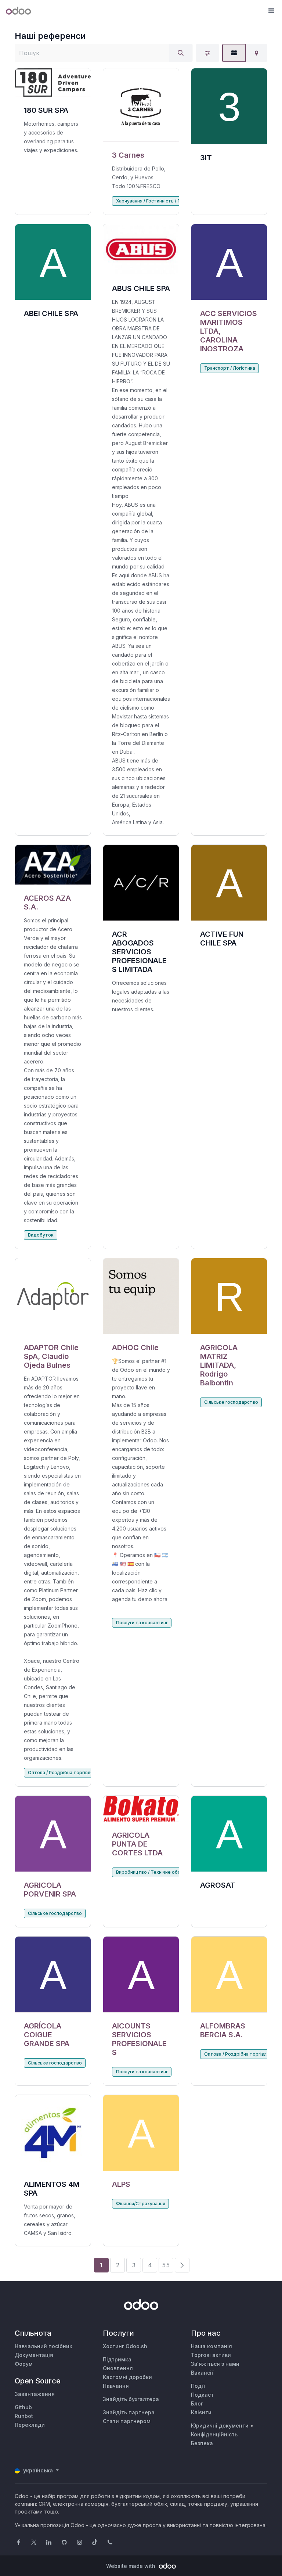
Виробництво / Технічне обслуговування (162, 1872)
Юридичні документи (220, 2426)
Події (198, 2386)
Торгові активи (211, 2355)
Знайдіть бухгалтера (131, 2399)
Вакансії (202, 2373)
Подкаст (202, 2395)
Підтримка (117, 2359)
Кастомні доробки (127, 2377)
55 (166, 2265)
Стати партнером (127, 2421)
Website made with (131, 2566)
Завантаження (35, 2394)
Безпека (202, 2443)
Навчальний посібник (44, 2346)
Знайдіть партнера (129, 2412)
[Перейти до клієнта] (141, 105)
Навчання (116, 2386)
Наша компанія (211, 2346)
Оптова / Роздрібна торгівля (60, 1773)
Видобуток (41, 1235)
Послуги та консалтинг (142, 1623)
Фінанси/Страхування (141, 2204)
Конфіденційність (214, 2434)
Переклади (30, 2425)
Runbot (24, 2416)
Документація (34, 2355)
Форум (24, 2364)
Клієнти (201, 2412)
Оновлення (118, 2368)
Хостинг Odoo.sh (125, 2346)
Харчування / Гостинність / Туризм (155, 201)
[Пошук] (181, 53)
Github (23, 2407)
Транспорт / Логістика (230, 368)
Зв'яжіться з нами (215, 2364)
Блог (197, 2403)
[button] (271, 11)
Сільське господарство (231, 1402)
